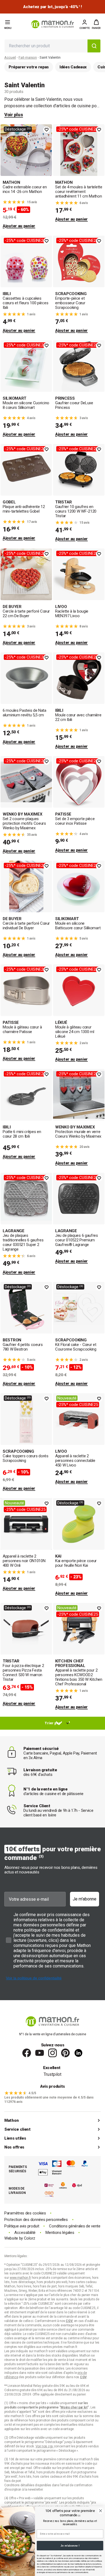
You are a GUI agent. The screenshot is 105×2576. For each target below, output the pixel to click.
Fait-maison (28, 57)
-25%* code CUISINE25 (78, 129)
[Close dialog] (101, 2511)
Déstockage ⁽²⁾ (18, 129)
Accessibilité (25, 2233)
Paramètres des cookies (25, 2213)
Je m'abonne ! (70, 2546)
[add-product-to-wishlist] (47, 130)
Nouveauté (67, 1398)
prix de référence (17, 2420)
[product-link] (26, 177)
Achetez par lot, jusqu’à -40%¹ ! (52, 7)
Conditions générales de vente (75, 2226)
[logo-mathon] (52, 24)
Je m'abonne (85, 1899)
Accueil (10, 57)
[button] (96, 24)
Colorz (30, 2238)
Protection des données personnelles (36, 2220)
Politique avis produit (22, 2226)
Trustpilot (52, 2074)
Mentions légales (60, 2233)
